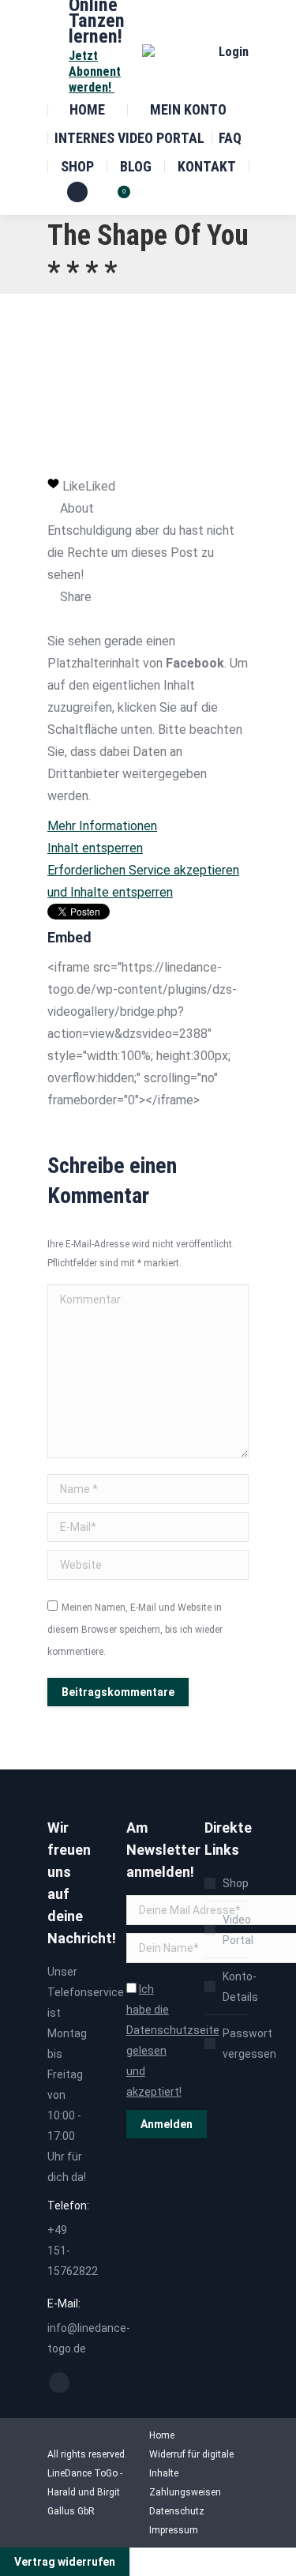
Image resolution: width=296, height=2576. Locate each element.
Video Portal (238, 1930)
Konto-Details (240, 1987)
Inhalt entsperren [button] (95, 848)
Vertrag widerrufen (65, 2562)
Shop (236, 1883)
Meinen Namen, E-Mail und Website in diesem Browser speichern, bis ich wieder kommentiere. (135, 1630)
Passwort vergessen (249, 2044)
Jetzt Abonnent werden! (95, 71)
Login (234, 52)
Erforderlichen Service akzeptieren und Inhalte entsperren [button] (143, 881)
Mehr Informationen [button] (102, 826)
